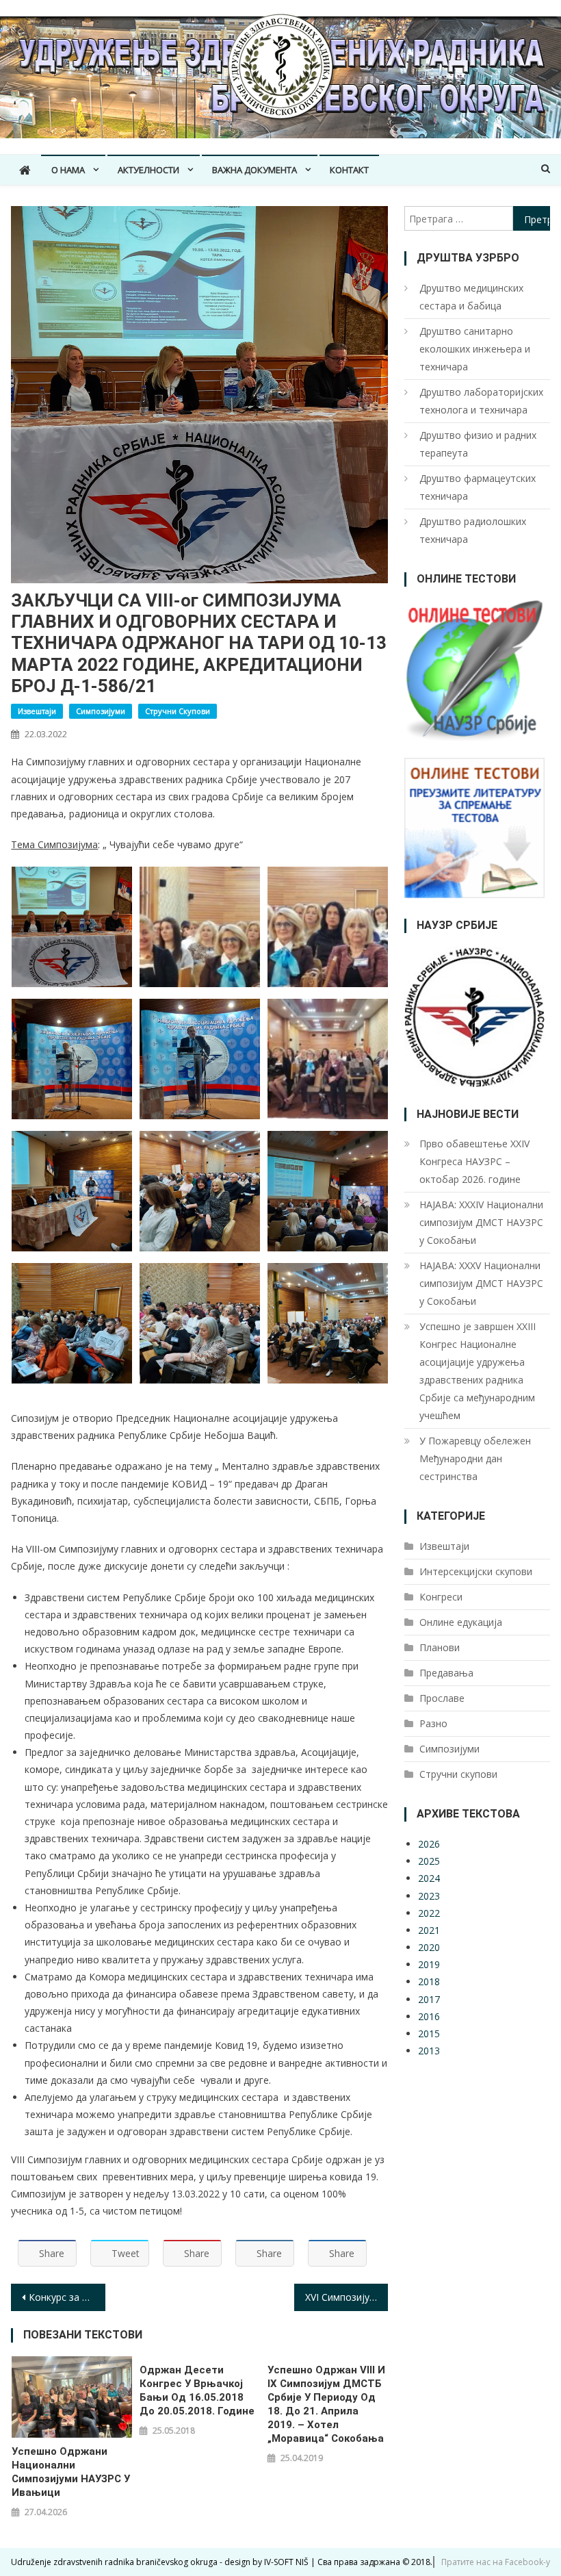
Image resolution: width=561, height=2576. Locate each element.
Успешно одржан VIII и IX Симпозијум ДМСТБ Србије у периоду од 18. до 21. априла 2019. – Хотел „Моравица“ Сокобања (326, 2404)
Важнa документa (255, 170)
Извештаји (37, 711)
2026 (429, 1844)
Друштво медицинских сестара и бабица (471, 297)
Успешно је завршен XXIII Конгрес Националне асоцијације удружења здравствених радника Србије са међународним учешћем (478, 1371)
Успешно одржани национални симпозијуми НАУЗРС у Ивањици (71, 2472)
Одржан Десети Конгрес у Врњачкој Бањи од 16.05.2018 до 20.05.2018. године (197, 2390)
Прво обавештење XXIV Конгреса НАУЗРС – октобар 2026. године (474, 1161)
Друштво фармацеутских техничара (478, 487)
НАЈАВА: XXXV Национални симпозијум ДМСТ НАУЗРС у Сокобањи (481, 1283)
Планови (440, 1647)
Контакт (349, 170)
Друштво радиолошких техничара (473, 530)
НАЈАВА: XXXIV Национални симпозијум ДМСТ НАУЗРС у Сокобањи (481, 1222)
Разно (433, 1723)
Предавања (446, 1673)
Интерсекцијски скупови (476, 1571)
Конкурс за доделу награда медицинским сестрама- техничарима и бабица (67, 2297)
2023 (429, 1896)
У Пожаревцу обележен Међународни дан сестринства (475, 1458)
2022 (429, 1913)
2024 (429, 1878)
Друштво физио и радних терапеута (478, 444)
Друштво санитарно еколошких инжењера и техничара (475, 349)
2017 (429, 1999)
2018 (429, 1981)
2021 (429, 1930)
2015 (429, 2033)
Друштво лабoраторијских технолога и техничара (481, 401)
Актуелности (148, 170)
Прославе (442, 1698)
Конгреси (441, 1597)
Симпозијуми (101, 711)
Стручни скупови (178, 711)
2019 (429, 1964)
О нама (68, 170)
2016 (429, 2016)
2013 (429, 2051)
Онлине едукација (461, 1622)
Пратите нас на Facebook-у (496, 2562)
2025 (429, 1861)
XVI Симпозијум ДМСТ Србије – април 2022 (347, 2297)
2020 (429, 1947)
